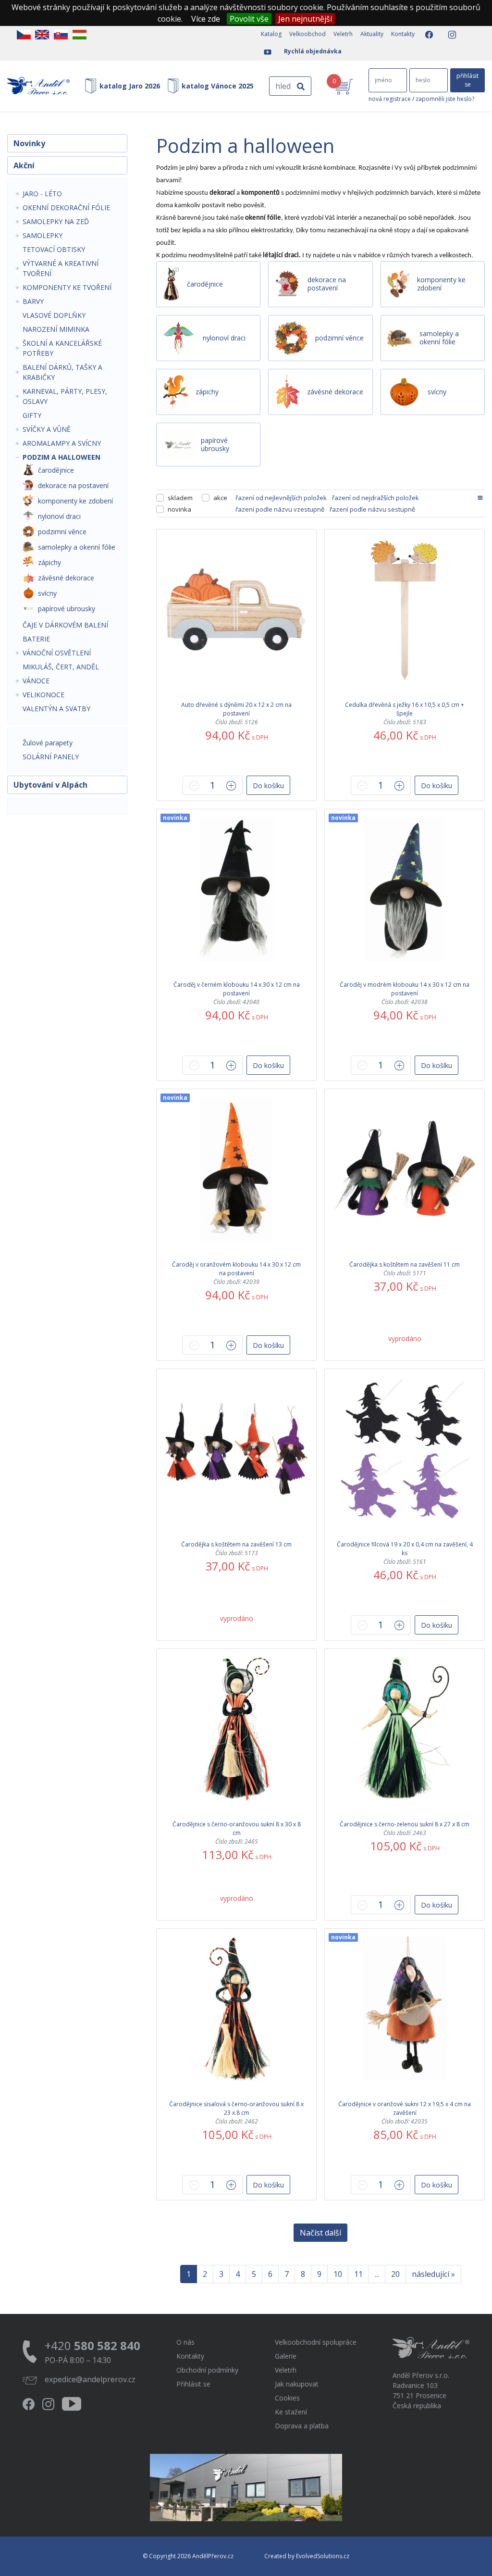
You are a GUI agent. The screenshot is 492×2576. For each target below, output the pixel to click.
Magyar (80, 35)
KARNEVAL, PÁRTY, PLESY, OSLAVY (65, 396)
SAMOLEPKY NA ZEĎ (56, 221)
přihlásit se (467, 80)
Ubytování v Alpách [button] (50, 785)
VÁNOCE (36, 681)
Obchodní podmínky (207, 2370)
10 (338, 2274)
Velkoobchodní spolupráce (316, 2342)
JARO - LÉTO (42, 194)
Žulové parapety (48, 743)
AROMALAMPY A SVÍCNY (62, 443)
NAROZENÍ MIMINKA (56, 329)
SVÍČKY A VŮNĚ (47, 429)
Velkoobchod (307, 34)
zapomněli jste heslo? (445, 99)
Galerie (286, 2356)
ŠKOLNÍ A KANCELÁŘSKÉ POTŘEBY (62, 348)
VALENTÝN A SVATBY (56, 709)
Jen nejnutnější (305, 19)
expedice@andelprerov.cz (90, 2379)
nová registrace (390, 99)
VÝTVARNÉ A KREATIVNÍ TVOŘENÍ (61, 268)
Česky (24, 35)
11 (358, 2274)
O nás (185, 2342)
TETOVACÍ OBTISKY (54, 249)
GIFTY (32, 415)
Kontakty (403, 34)
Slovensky (61, 35)
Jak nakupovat (297, 2384)
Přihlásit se (193, 2384)
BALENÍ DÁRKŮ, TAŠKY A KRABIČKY (62, 372)
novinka (179, 509)
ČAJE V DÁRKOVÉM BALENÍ (65, 625)
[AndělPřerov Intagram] (449, 35)
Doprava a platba (302, 2426)
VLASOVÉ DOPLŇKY (54, 315)
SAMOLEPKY (43, 235)
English (42, 35)
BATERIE (36, 639)
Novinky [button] (29, 143)
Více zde (206, 19)
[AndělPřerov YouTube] (265, 52)
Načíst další (320, 2233)
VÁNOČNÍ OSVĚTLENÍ (57, 653)
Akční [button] (24, 165)
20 (395, 2274)
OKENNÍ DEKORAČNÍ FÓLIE (66, 207)
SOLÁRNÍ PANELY (51, 757)
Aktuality (372, 34)
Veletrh (343, 34)
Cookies (287, 2398)
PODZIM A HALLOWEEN (61, 457)
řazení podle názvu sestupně (372, 509)
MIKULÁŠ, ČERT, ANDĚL (61, 667)
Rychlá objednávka (313, 51)
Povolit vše (249, 19)
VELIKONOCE (43, 695)
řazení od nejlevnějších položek (281, 498)
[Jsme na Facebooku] (426, 35)
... (377, 2274)
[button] (268, 785)
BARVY (33, 301)
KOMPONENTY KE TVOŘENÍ (67, 287)
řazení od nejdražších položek (375, 498)
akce (220, 498)
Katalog (271, 34)
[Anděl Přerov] (38, 86)
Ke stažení (291, 2412)
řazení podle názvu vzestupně (280, 509)
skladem (180, 498)
